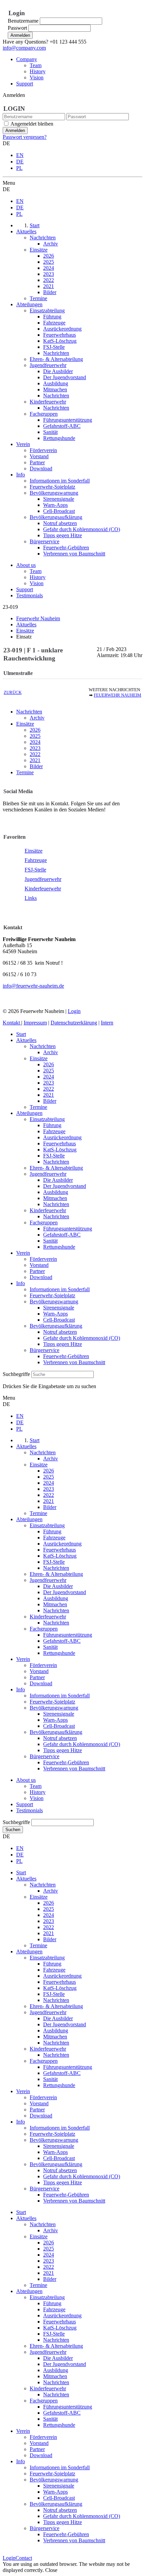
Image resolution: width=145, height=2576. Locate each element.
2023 (35, 748)
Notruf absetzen (60, 1332)
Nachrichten (29, 712)
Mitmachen (55, 1198)
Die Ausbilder (58, 1180)
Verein (23, 1253)
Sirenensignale (59, 1308)
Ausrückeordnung (62, 1137)
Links (31, 898)
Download (41, 1277)
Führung (52, 1125)
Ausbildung (56, 1192)
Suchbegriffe (16, 1374)
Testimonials (30, 595)
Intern (107, 1023)
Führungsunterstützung (68, 1229)
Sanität (50, 1241)
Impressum (35, 1023)
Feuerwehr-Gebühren (66, 1356)
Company (27, 59)
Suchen (13, 1830)
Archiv (37, 718)
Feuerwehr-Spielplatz (52, 1295)
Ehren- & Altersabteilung (56, 1168)
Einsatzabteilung (47, 1119)
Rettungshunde (59, 1247)
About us (26, 565)
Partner (37, 1271)
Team (36, 65)
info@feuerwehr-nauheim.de (33, 986)
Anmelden (20, 35)
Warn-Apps (55, 1314)
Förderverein (43, 1259)
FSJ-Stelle (35, 870)
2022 (35, 754)
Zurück (13, 693)
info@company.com (24, 48)
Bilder (36, 766)
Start (21, 1034)
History (38, 71)
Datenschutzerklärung (74, 1023)
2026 (35, 730)
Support (25, 84)
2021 (35, 760)
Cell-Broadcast (59, 1320)
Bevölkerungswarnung (54, 1302)
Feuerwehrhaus (60, 1143)
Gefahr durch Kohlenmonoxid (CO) (82, 1338)
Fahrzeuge (36, 860)
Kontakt (12, 1023)
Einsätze (25, 724)
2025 (35, 736)
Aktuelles (26, 1040)
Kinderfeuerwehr (43, 889)
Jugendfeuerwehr (43, 879)
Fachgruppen (44, 1222)
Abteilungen (29, 1113)
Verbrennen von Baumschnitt (74, 1362)
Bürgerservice (45, 1350)
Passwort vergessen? (25, 137)
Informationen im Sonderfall (60, 1289)
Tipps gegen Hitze (63, 1344)
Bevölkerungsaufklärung (56, 1326)
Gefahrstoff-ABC (62, 1235)
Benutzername (23, 21)
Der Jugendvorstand (65, 1186)
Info (21, 1283)
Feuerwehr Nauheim (118, 695)
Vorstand (39, 1265)
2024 (35, 742)
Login (74, 1011)
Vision (37, 77)
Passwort (17, 28)
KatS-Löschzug (60, 1150)
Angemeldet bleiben (32, 124)
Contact (24, 2558)
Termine (25, 772)
